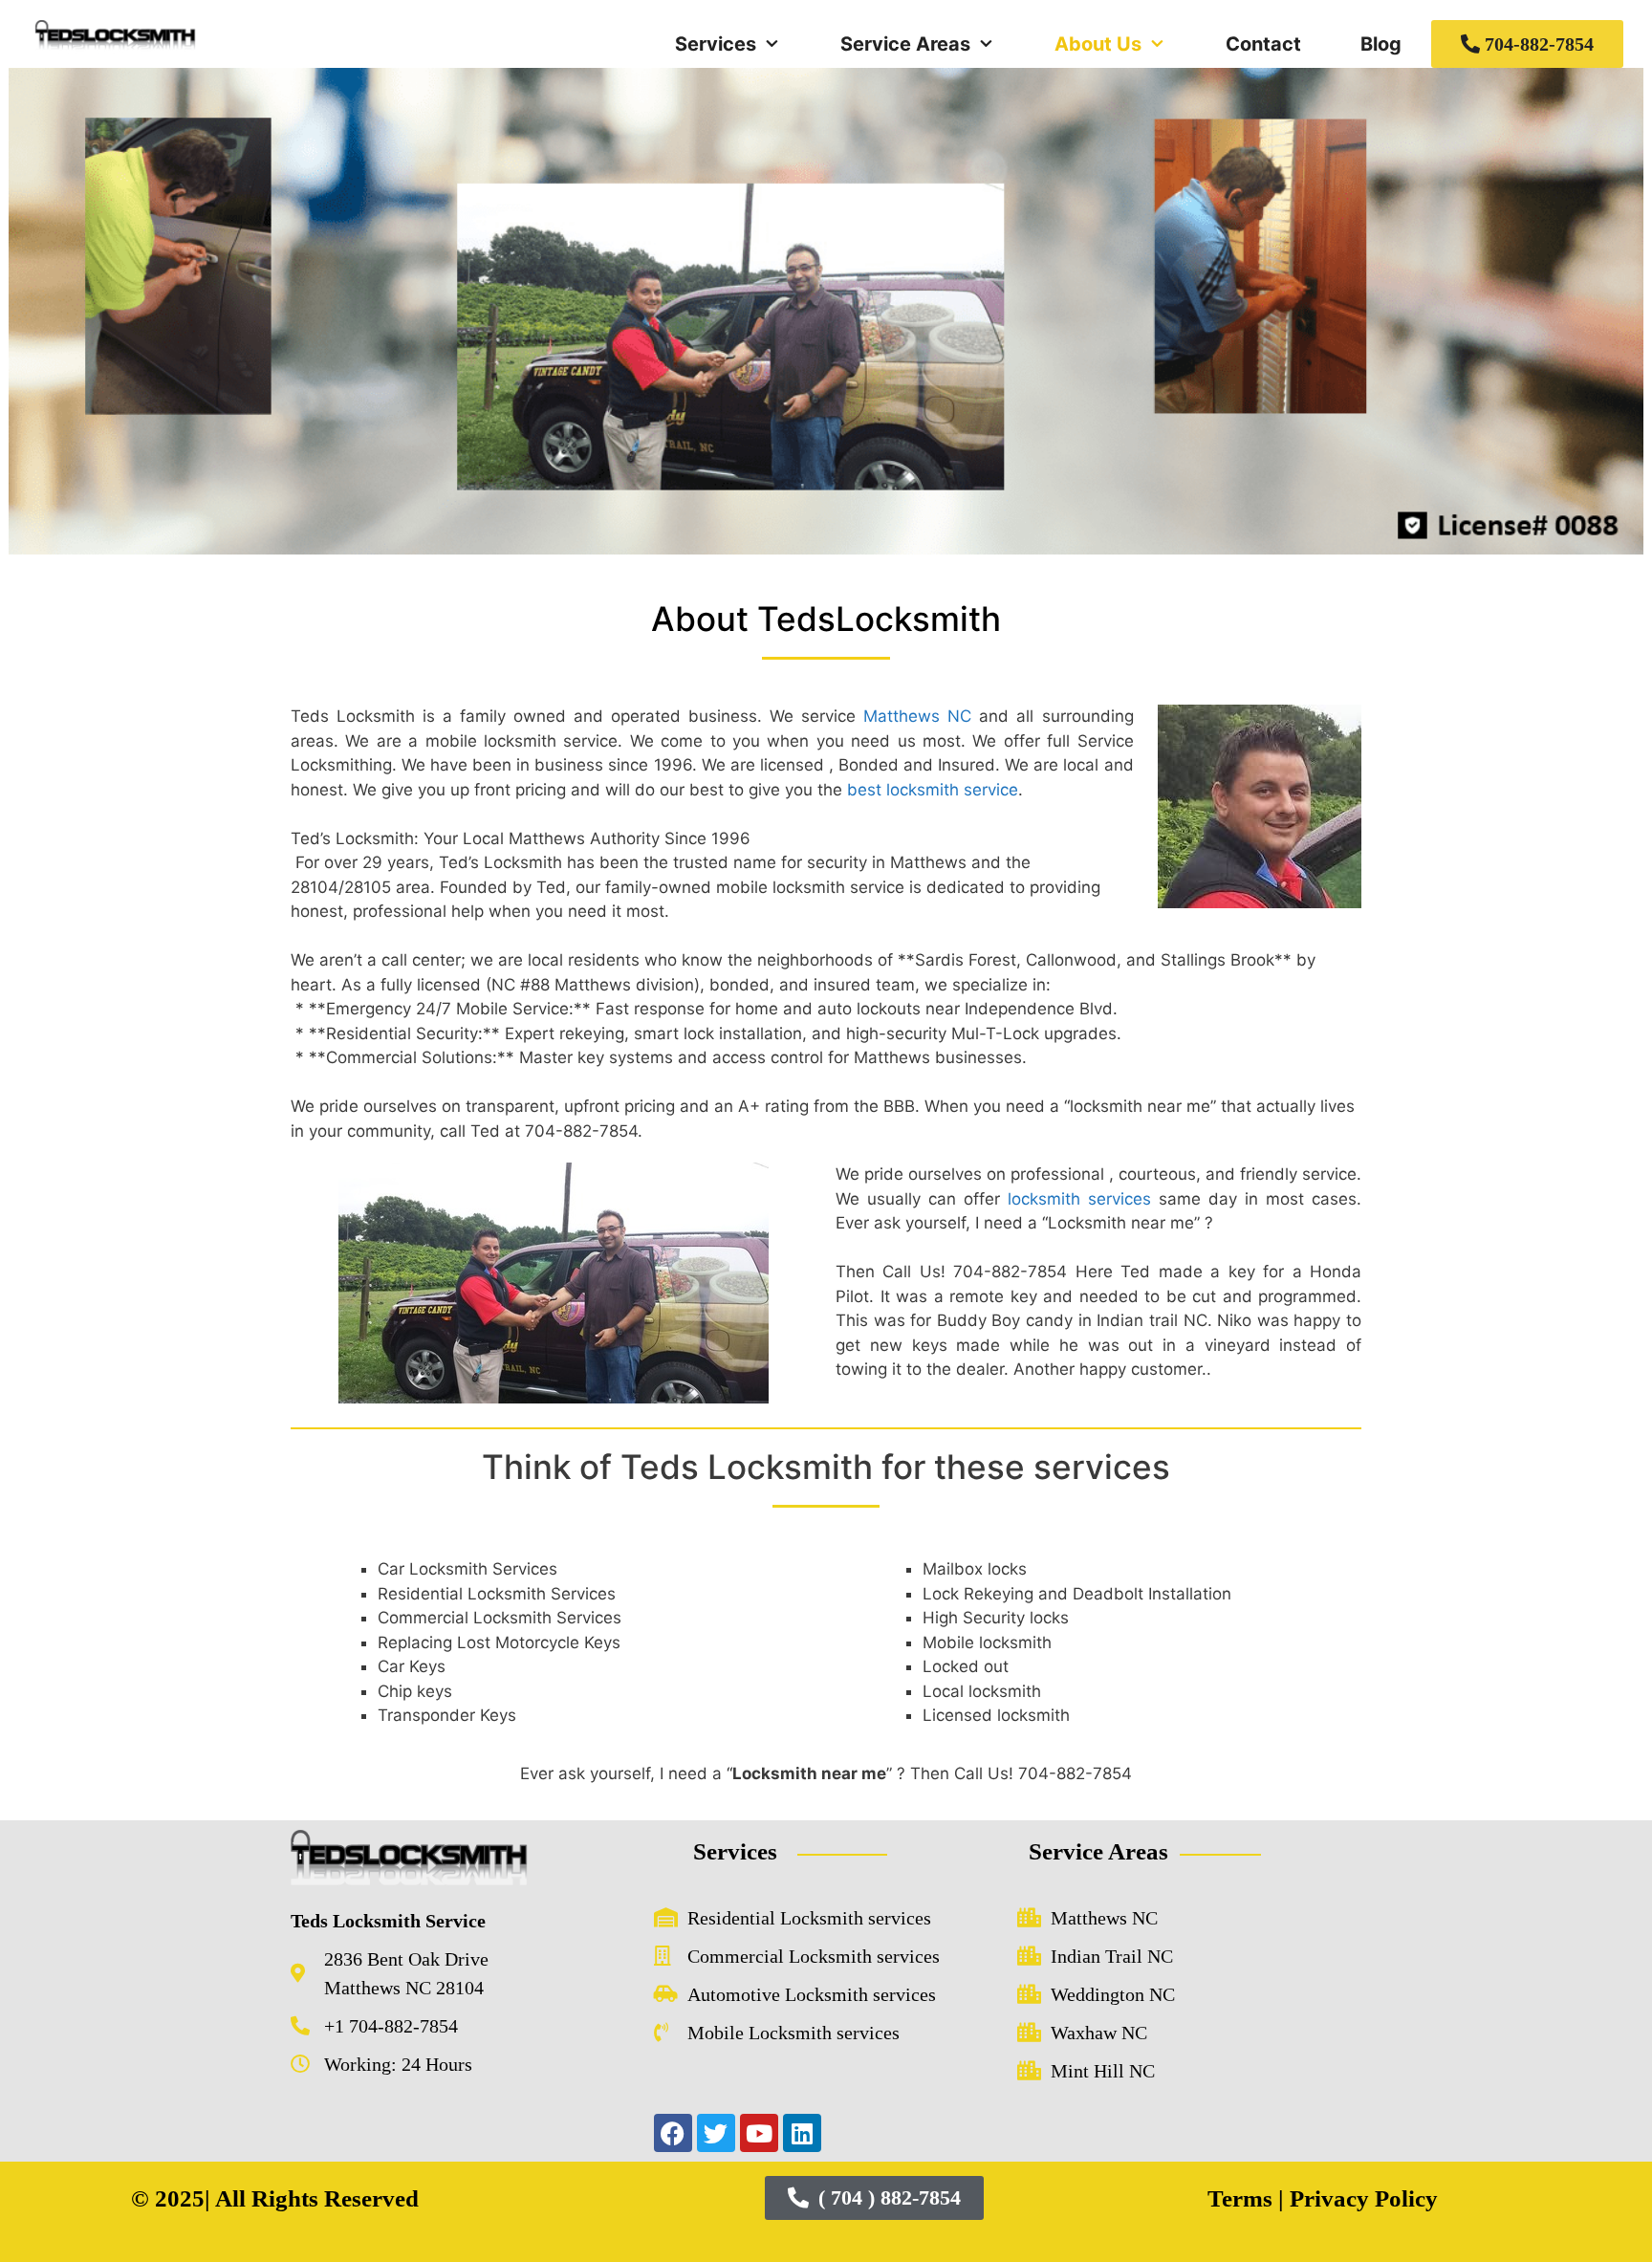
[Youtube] (759, 2133)
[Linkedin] (802, 2133)
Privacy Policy (1361, 2198)
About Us (1098, 44)
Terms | (1246, 2198)
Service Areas (905, 44)
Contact (1263, 44)
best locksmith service (933, 790)
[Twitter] (716, 2133)
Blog (1381, 44)
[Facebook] (673, 2133)
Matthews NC (917, 716)
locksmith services (1079, 1199)
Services (716, 44)
